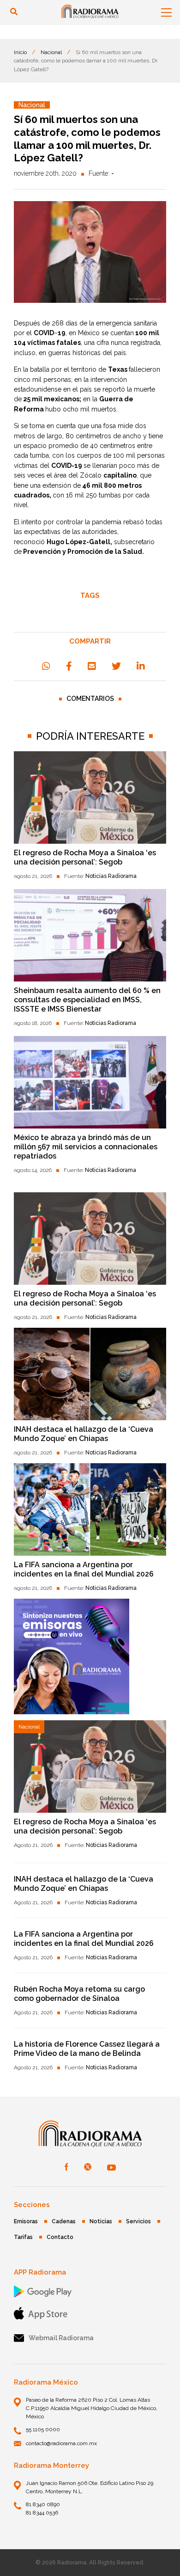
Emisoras (26, 2221)
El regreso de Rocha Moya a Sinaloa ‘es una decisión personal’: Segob (85, 857)
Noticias (101, 2221)
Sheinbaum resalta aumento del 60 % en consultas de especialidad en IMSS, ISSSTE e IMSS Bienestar (87, 1000)
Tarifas (23, 2237)
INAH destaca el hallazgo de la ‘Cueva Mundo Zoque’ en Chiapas (84, 1434)
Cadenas (64, 2221)
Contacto (60, 2237)
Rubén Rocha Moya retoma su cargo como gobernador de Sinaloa (79, 1994)
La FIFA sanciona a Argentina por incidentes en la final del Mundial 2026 (84, 1569)
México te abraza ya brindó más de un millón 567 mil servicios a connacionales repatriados (86, 1147)
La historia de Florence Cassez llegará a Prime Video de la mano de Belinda (87, 2049)
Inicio (20, 52)
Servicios (138, 2221)
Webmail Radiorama (61, 2338)
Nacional (51, 52)
